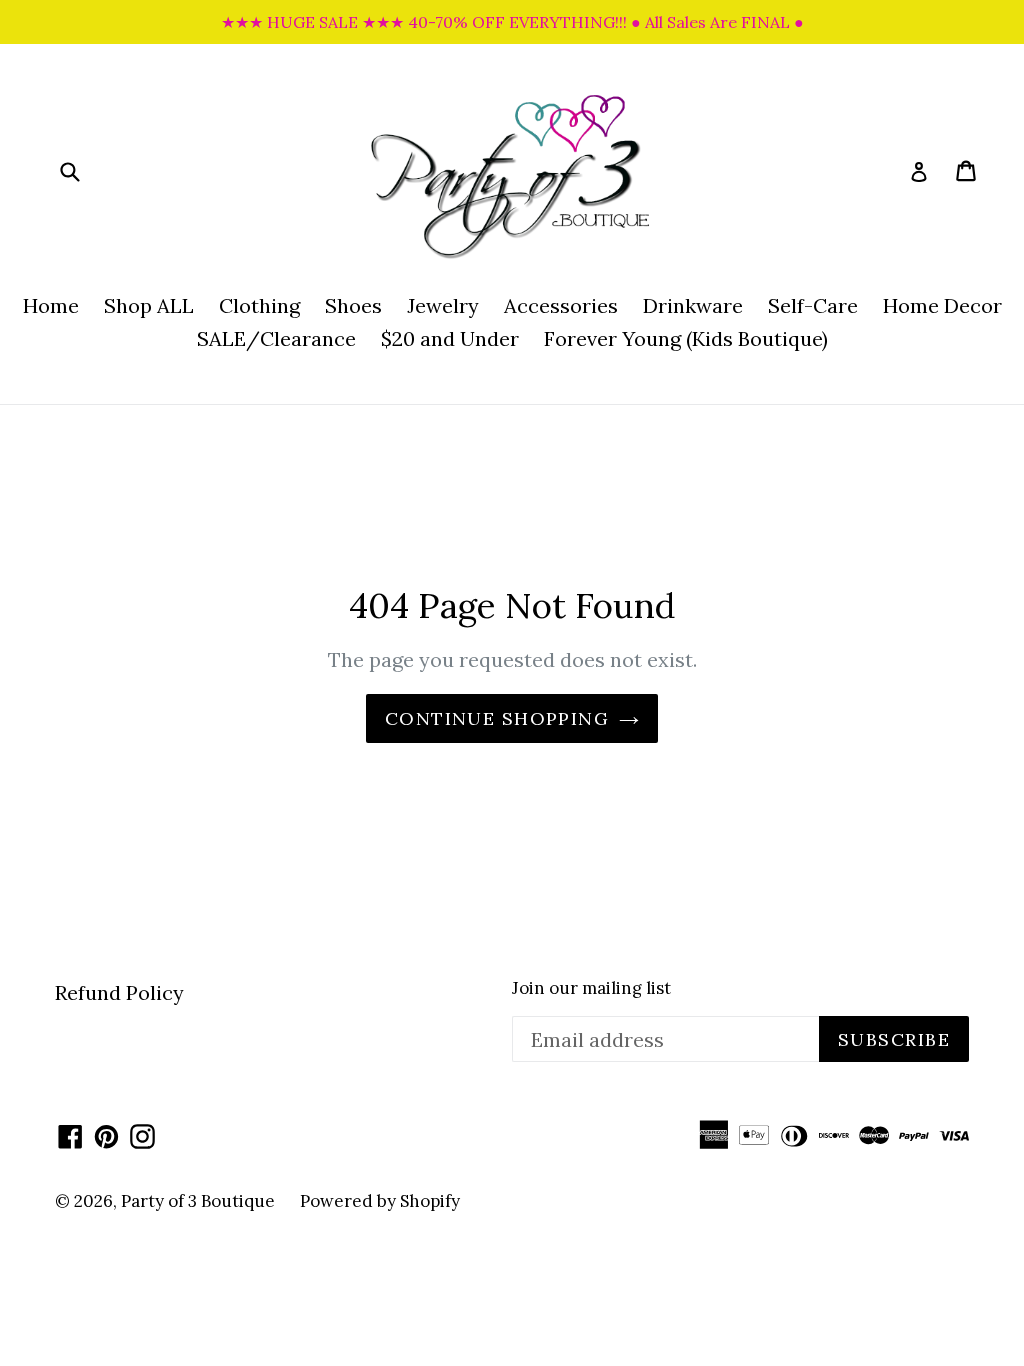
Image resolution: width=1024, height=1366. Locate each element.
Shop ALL (149, 305)
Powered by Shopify (380, 1201)
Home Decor (942, 305)
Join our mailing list (591, 988)
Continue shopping (497, 718)
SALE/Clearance (276, 338)
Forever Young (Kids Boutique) (686, 338)
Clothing (259, 305)
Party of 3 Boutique (198, 1201)
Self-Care (813, 305)
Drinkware (693, 305)
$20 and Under (450, 338)
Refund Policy (119, 992)
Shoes (353, 305)
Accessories (561, 305)
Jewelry (443, 305)
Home (51, 305)
